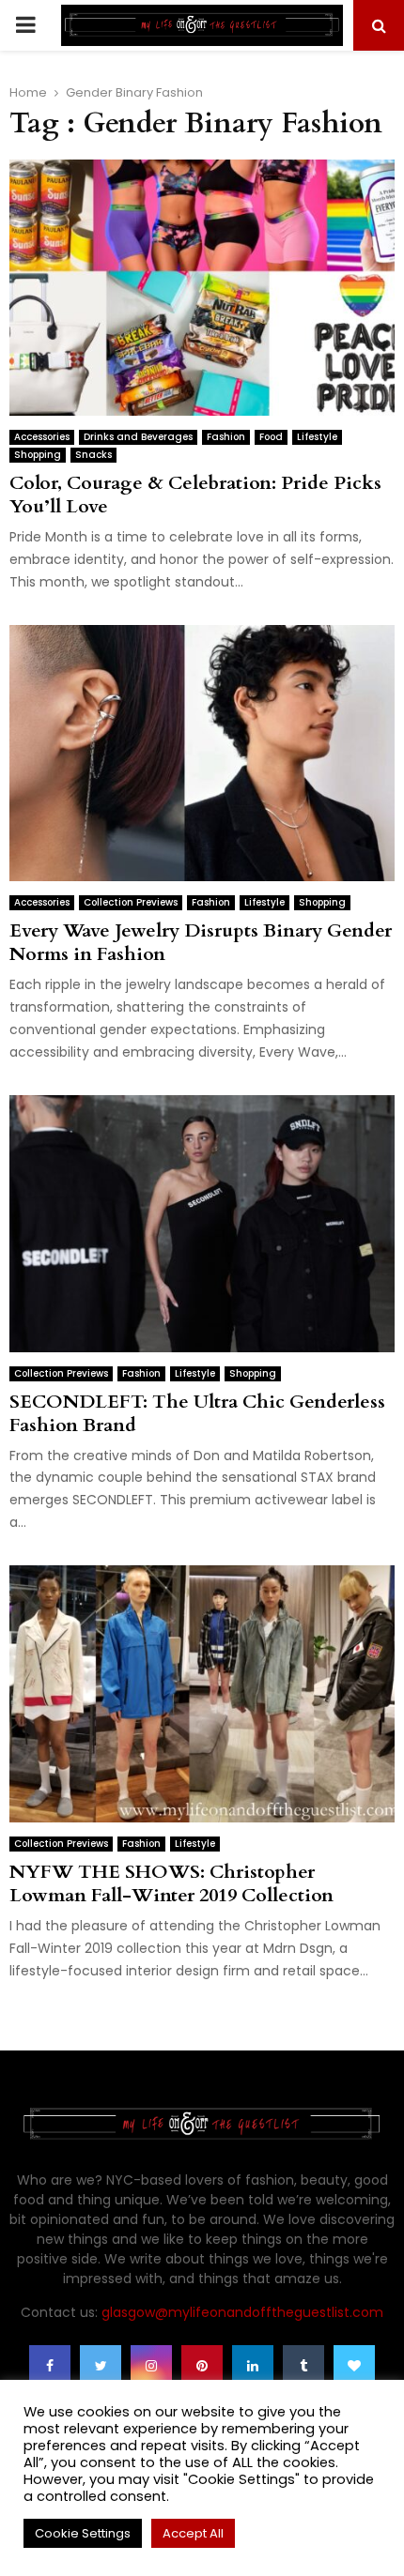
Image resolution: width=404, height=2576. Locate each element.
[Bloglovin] (354, 2366)
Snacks (93, 455)
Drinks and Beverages (138, 437)
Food (271, 437)
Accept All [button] (193, 2533)
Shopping (38, 455)
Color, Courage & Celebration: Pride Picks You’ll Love (195, 495)
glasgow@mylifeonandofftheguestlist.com (242, 2312)
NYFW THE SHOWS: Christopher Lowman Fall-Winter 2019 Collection (171, 1883)
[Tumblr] (303, 2366)
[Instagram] (151, 2366)
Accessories (42, 437)
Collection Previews (131, 902)
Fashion (226, 437)
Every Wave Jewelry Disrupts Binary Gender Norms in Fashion (201, 942)
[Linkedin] (253, 2366)
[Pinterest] (202, 2366)
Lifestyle (317, 437)
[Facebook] (50, 2366)
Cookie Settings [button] (83, 2533)
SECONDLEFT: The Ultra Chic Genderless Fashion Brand (197, 1413)
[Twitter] (101, 2366)
